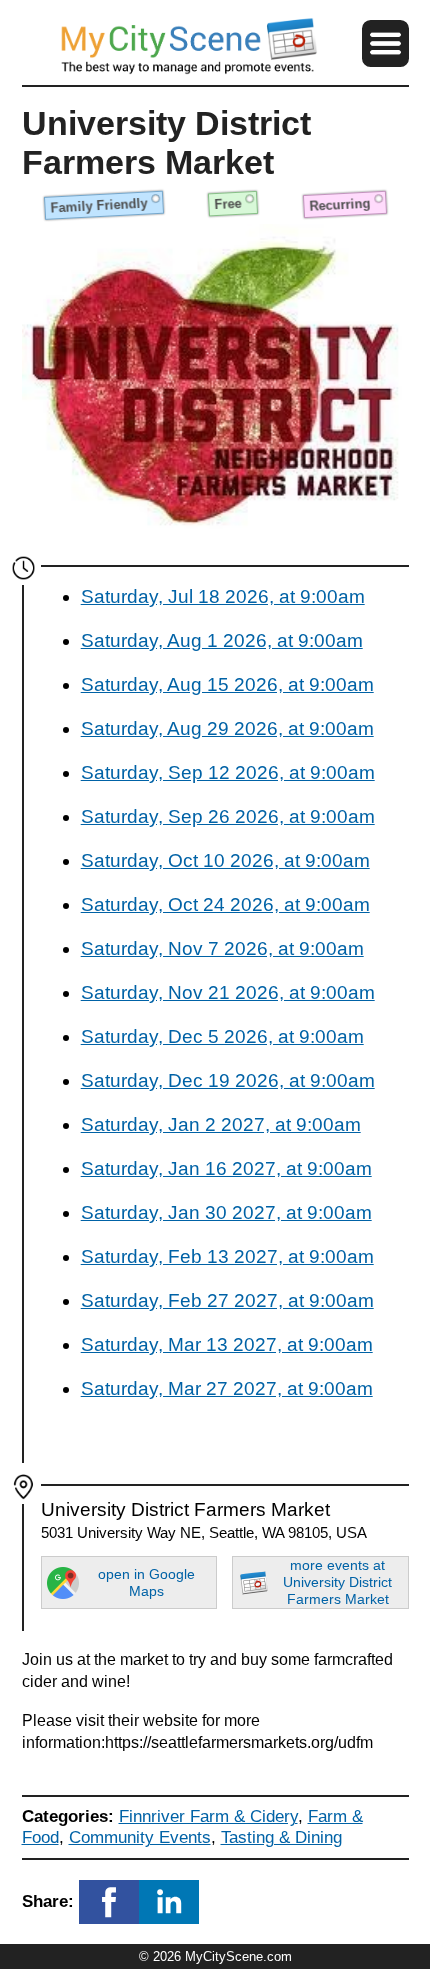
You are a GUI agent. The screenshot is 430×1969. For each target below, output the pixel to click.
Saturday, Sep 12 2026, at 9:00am (228, 772)
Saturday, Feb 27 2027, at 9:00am (227, 1300)
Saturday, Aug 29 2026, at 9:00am (227, 728)
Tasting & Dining (281, 1837)
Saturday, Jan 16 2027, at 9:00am (226, 1168)
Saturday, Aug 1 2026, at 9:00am (222, 640)
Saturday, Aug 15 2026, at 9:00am (227, 684)
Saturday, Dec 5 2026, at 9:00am (222, 1036)
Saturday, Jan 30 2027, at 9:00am (226, 1212)
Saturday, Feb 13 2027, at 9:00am (227, 1256)
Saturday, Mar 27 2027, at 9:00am (227, 1388)
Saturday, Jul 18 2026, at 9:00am (223, 596)
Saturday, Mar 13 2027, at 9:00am (227, 1344)
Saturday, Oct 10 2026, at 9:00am (225, 860)
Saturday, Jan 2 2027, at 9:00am (221, 1124)
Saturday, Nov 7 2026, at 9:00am (222, 948)
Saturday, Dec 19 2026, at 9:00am (228, 1080)
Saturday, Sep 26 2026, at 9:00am (228, 816)
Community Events (140, 1837)
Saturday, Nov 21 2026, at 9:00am (228, 992)
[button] (385, 43)
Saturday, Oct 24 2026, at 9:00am (225, 904)
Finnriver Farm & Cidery (208, 1816)
